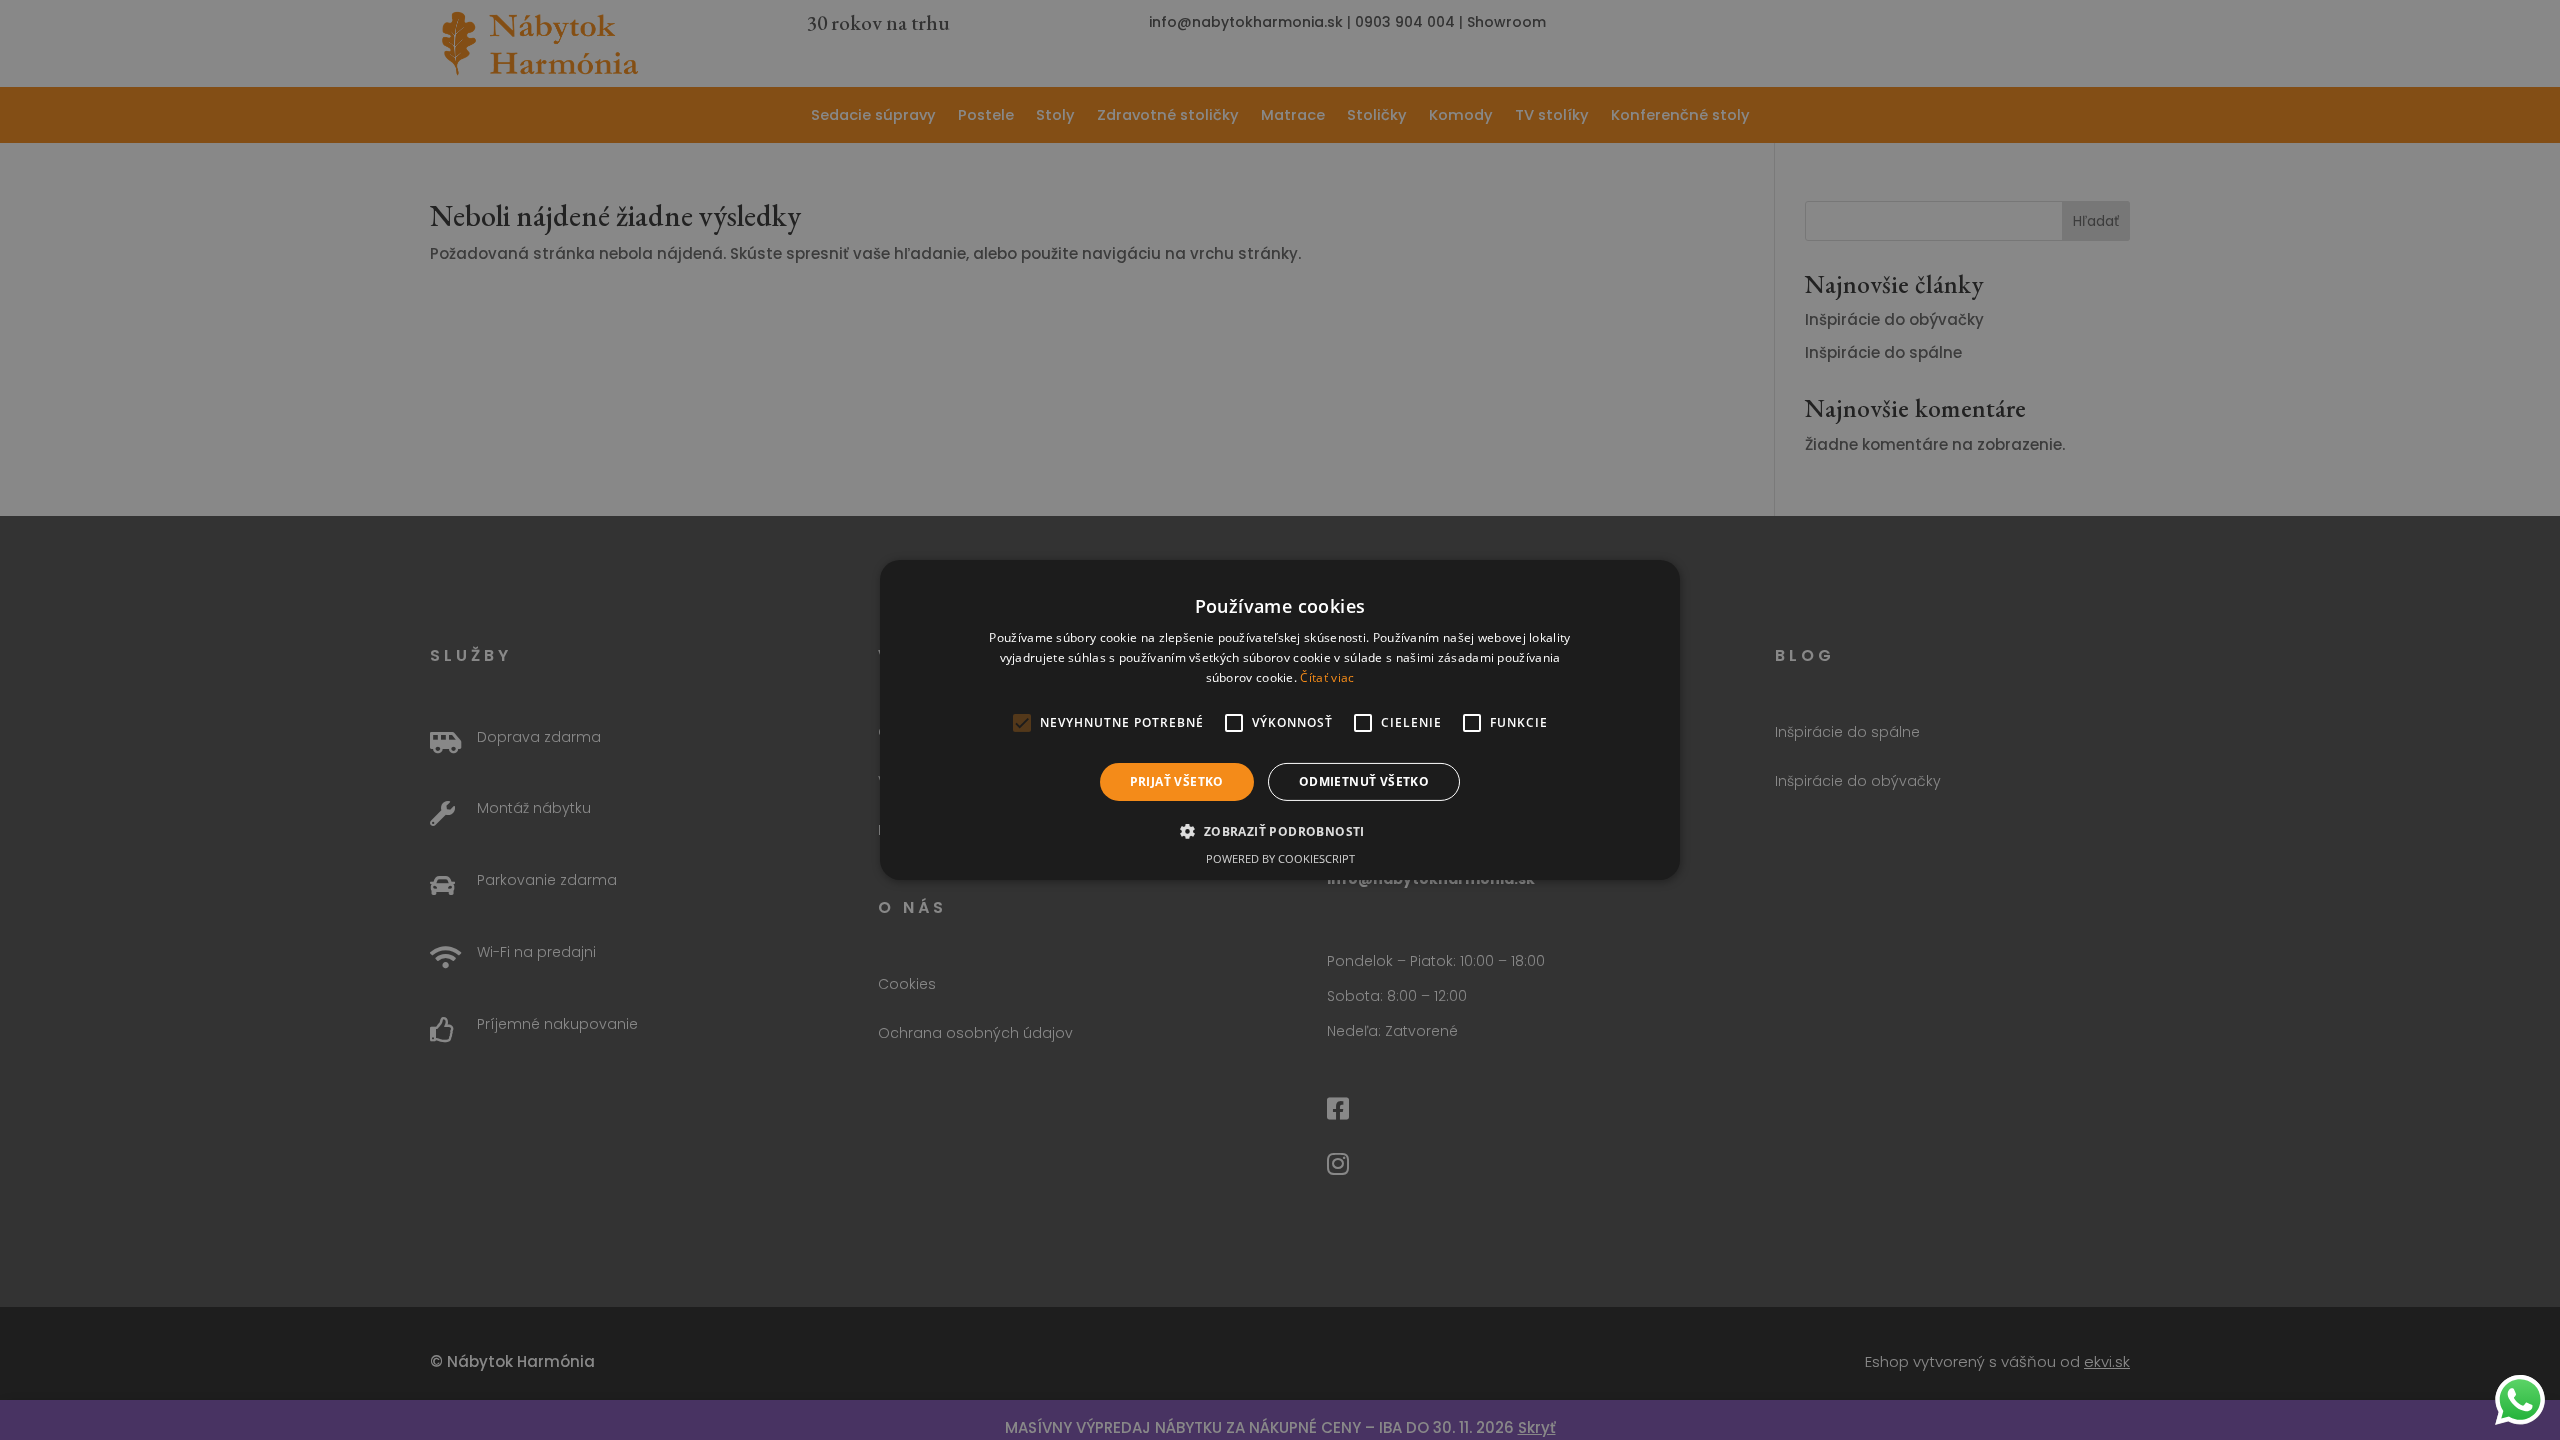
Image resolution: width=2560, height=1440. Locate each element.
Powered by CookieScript (1280, 858)
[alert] (1280, 720)
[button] (1279, 831)
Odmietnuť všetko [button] (1364, 781)
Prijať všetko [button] (1177, 781)
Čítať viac (1327, 677)
